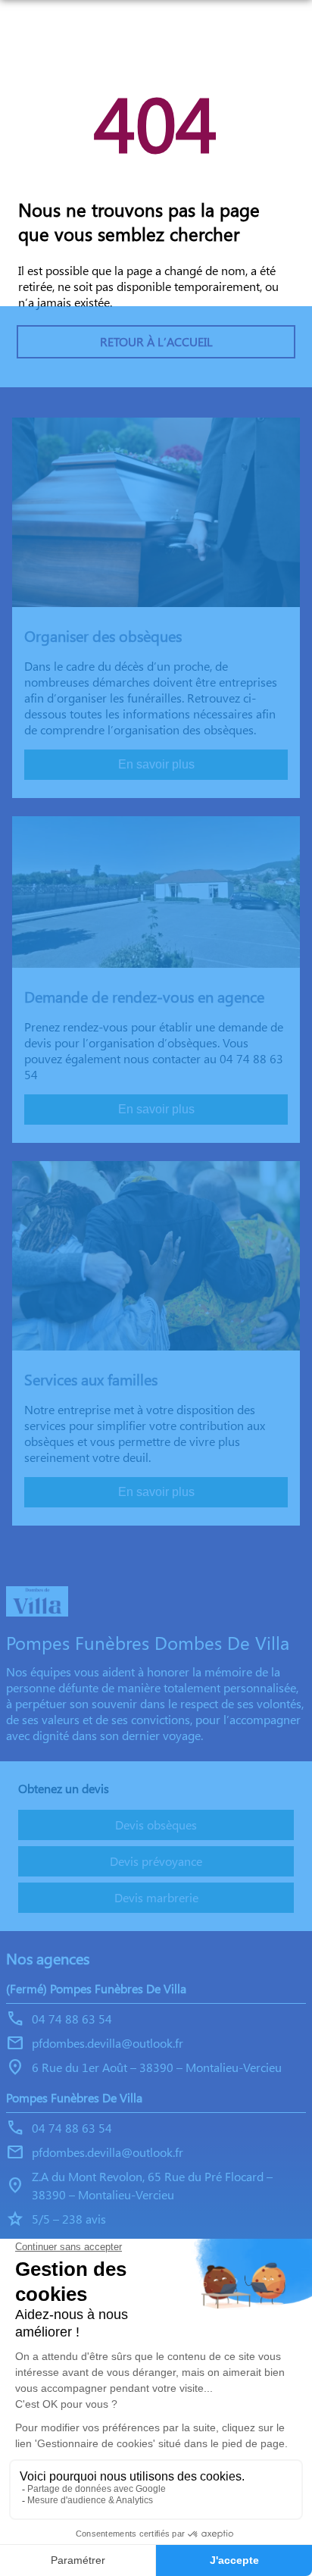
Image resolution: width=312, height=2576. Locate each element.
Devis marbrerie (156, 1897)
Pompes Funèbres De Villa (74, 2097)
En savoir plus (156, 764)
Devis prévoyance (156, 1861)
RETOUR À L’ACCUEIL (156, 341)
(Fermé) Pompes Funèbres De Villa (96, 1988)
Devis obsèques (156, 1825)
